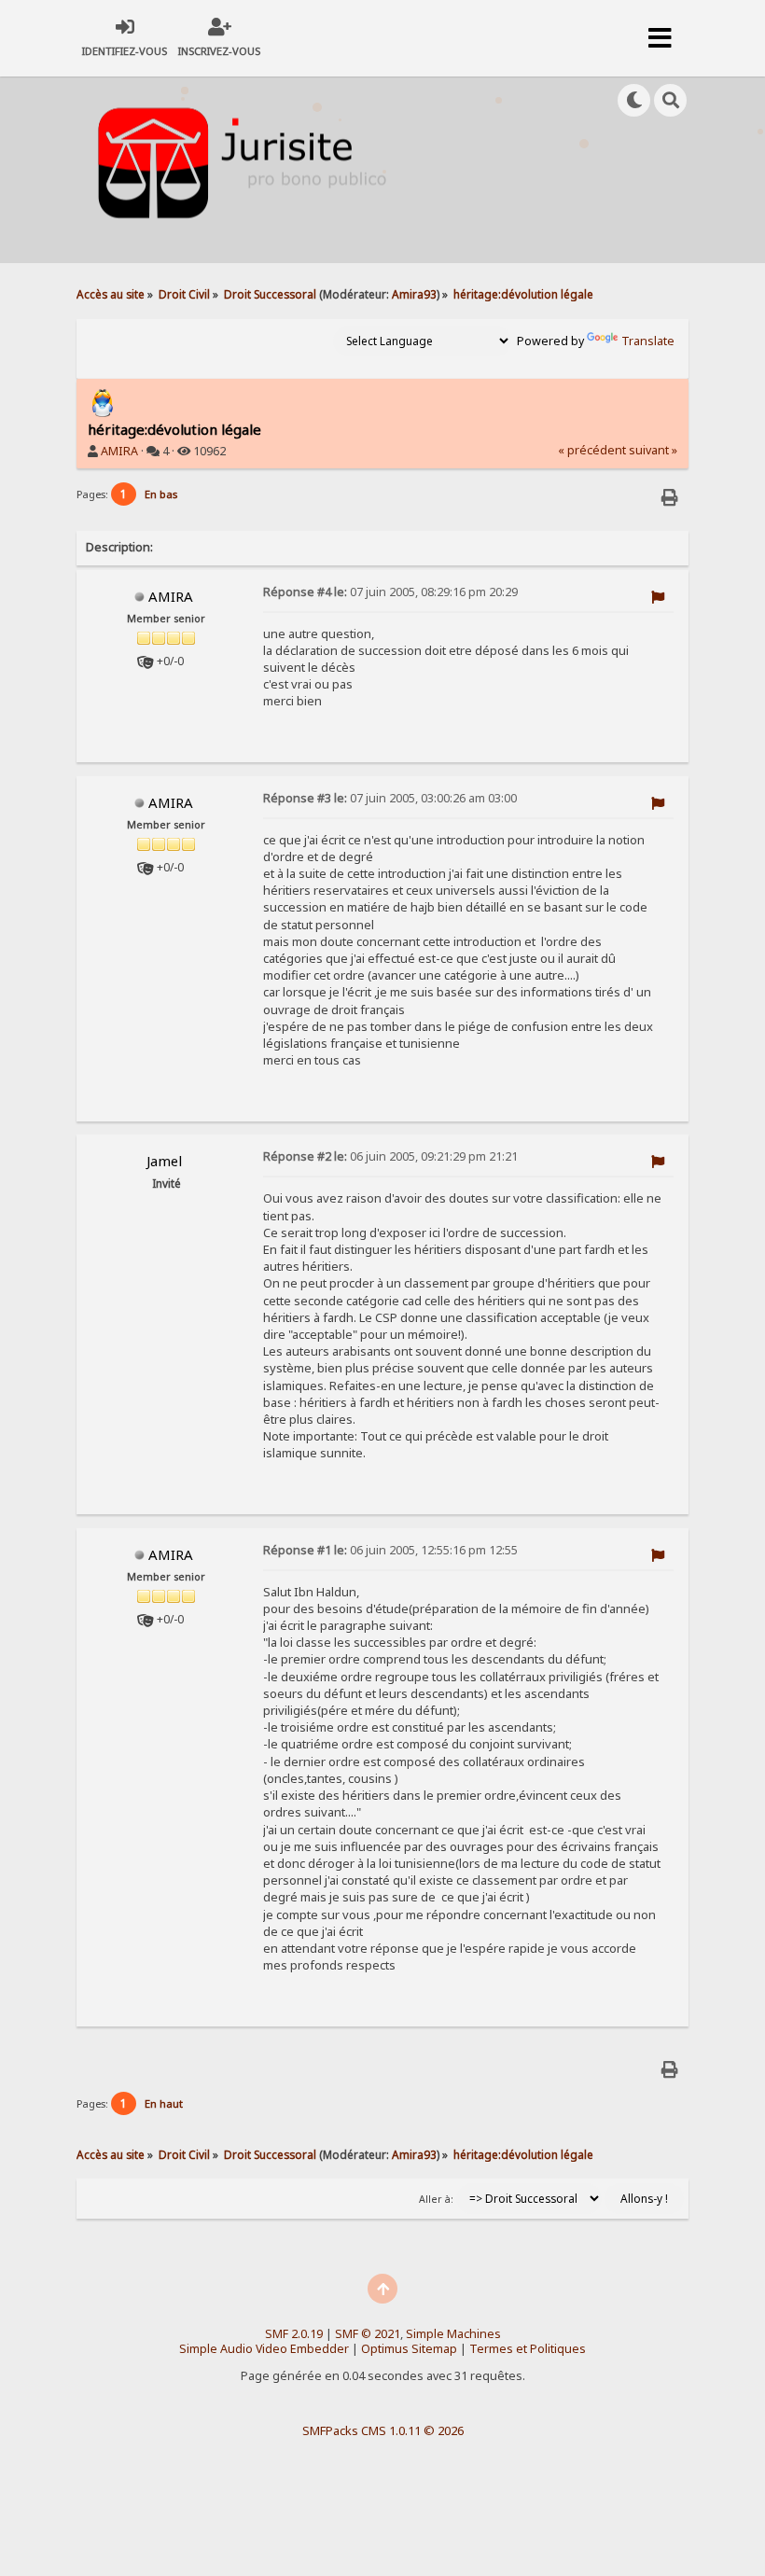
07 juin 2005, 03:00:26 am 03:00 (390, 798)
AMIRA (119, 451)
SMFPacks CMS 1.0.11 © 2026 (383, 2430)
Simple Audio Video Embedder (264, 2349)
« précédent (592, 450)
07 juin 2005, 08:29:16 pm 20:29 (390, 592)
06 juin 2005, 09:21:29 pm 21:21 (390, 1156)
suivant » (653, 450)
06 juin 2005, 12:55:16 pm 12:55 (390, 1550)
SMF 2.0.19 (294, 2334)
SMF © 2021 (368, 2334)
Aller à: (436, 2199)
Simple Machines (453, 2334)
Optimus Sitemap (409, 2349)
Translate (648, 341)
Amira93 (414, 294)
